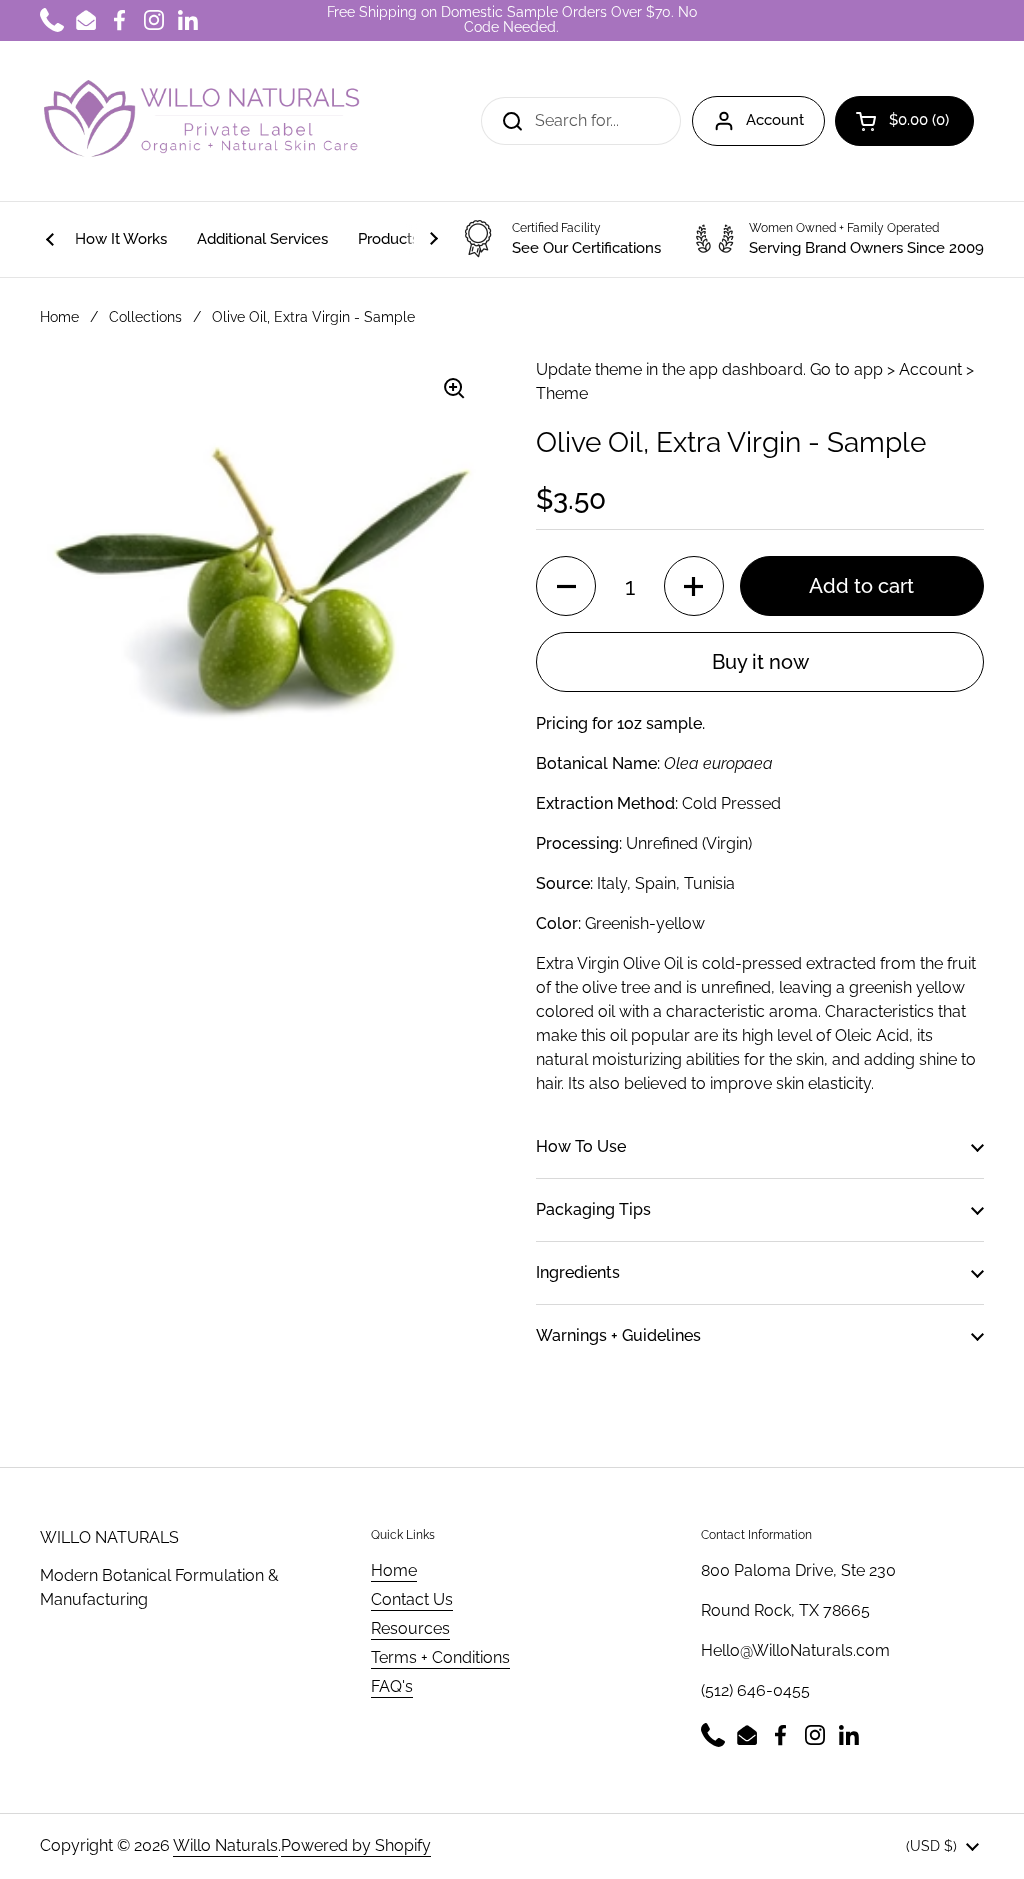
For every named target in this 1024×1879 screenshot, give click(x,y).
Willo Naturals (225, 1845)
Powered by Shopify (356, 1845)
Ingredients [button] (578, 1272)
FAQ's (392, 1686)
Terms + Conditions (440, 1657)
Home (59, 317)
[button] (904, 121)
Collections (145, 317)
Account (775, 120)
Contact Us (412, 1599)
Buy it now (760, 662)
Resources (410, 1628)
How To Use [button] (581, 1146)
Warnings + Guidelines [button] (618, 1335)
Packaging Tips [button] (593, 1209)
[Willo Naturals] (200, 121)
